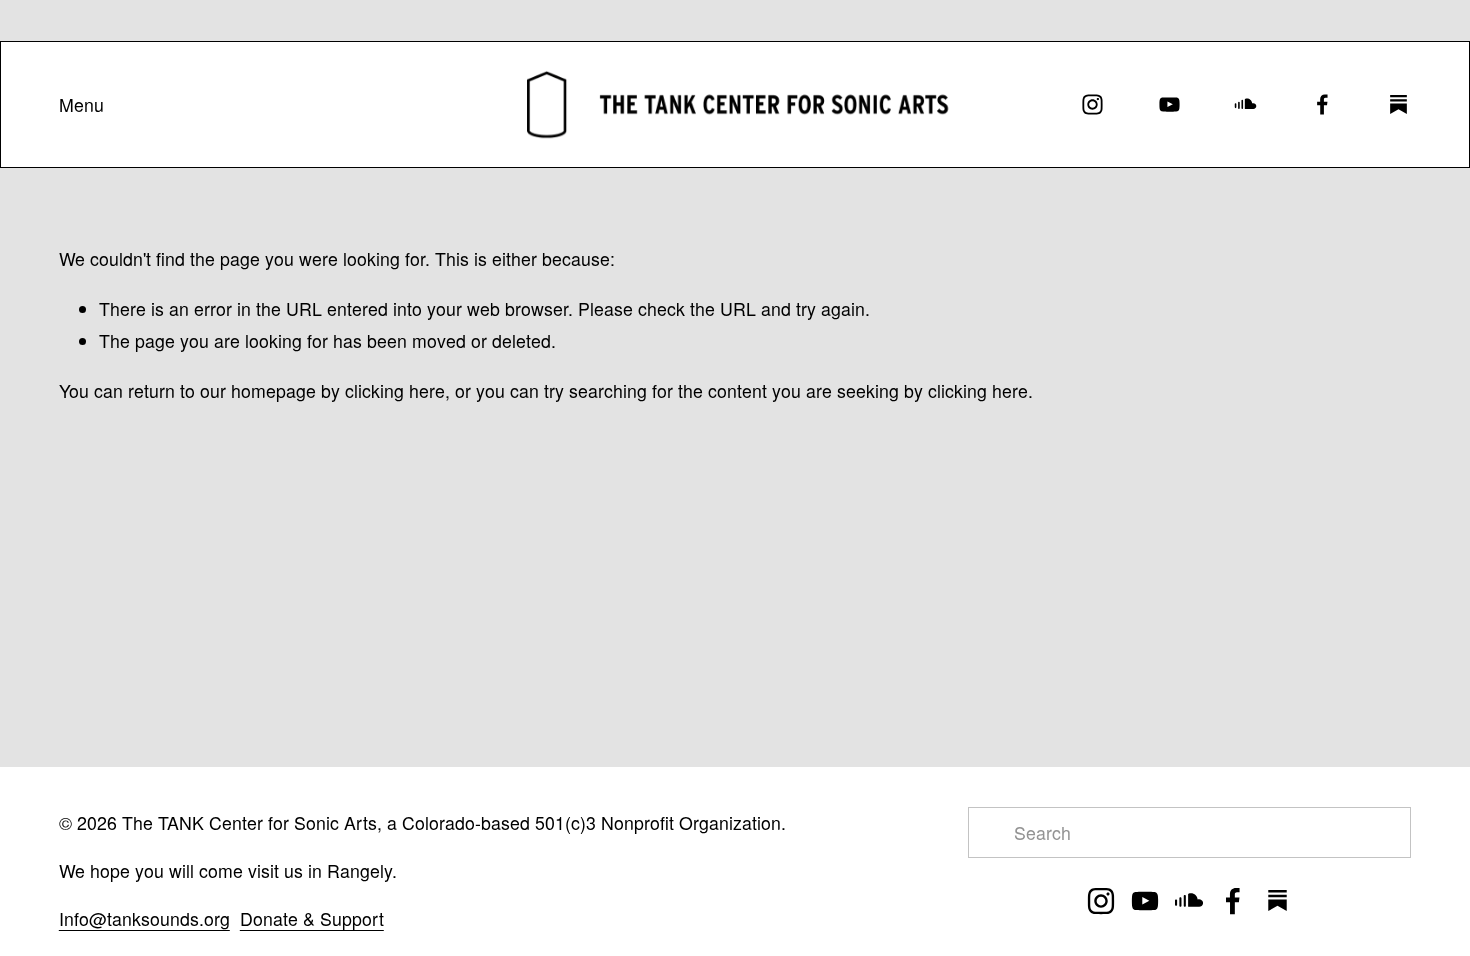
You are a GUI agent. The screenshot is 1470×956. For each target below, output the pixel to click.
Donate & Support (312, 918)
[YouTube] (1169, 104)
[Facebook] (1322, 104)
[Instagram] (1092, 104)
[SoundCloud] (1245, 104)
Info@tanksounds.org (144, 918)
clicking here (395, 390)
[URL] (1398, 104)
